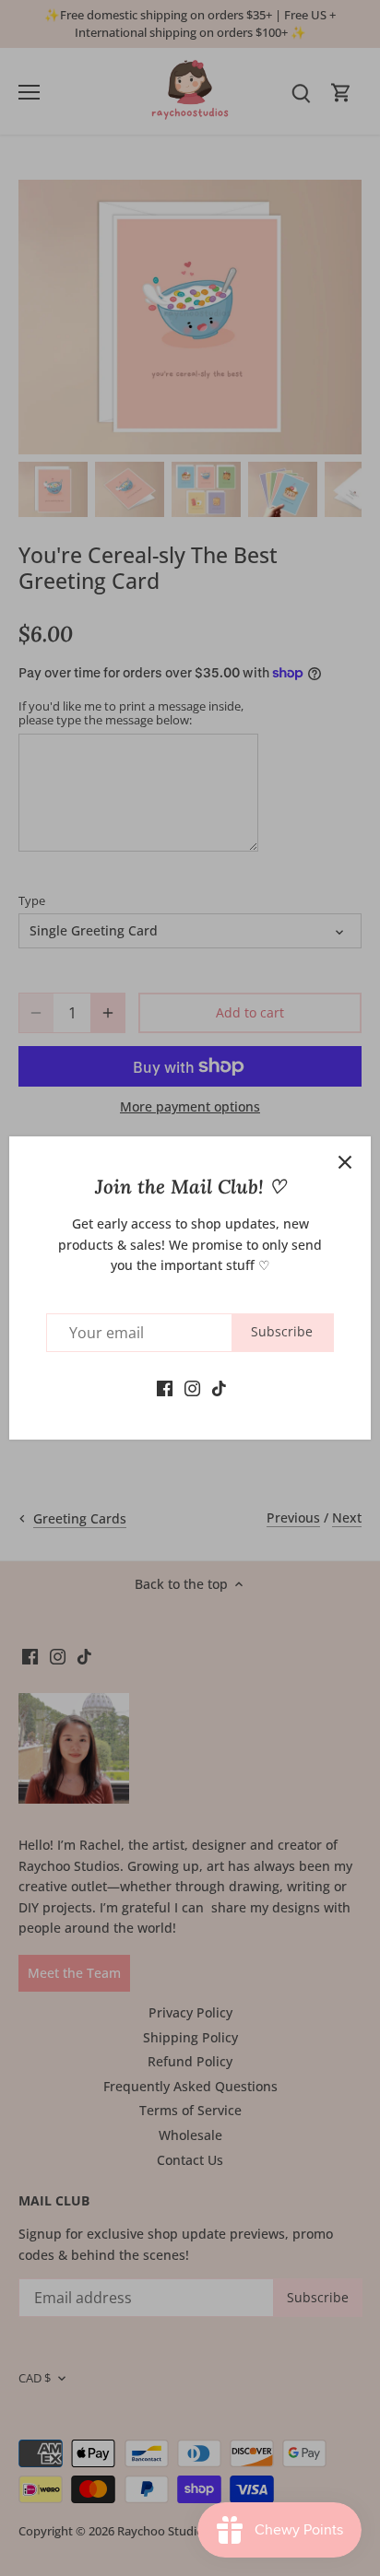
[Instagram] (192, 1387)
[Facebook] (165, 1387)
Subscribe (282, 1331)
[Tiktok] (219, 1387)
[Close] (345, 1162)
